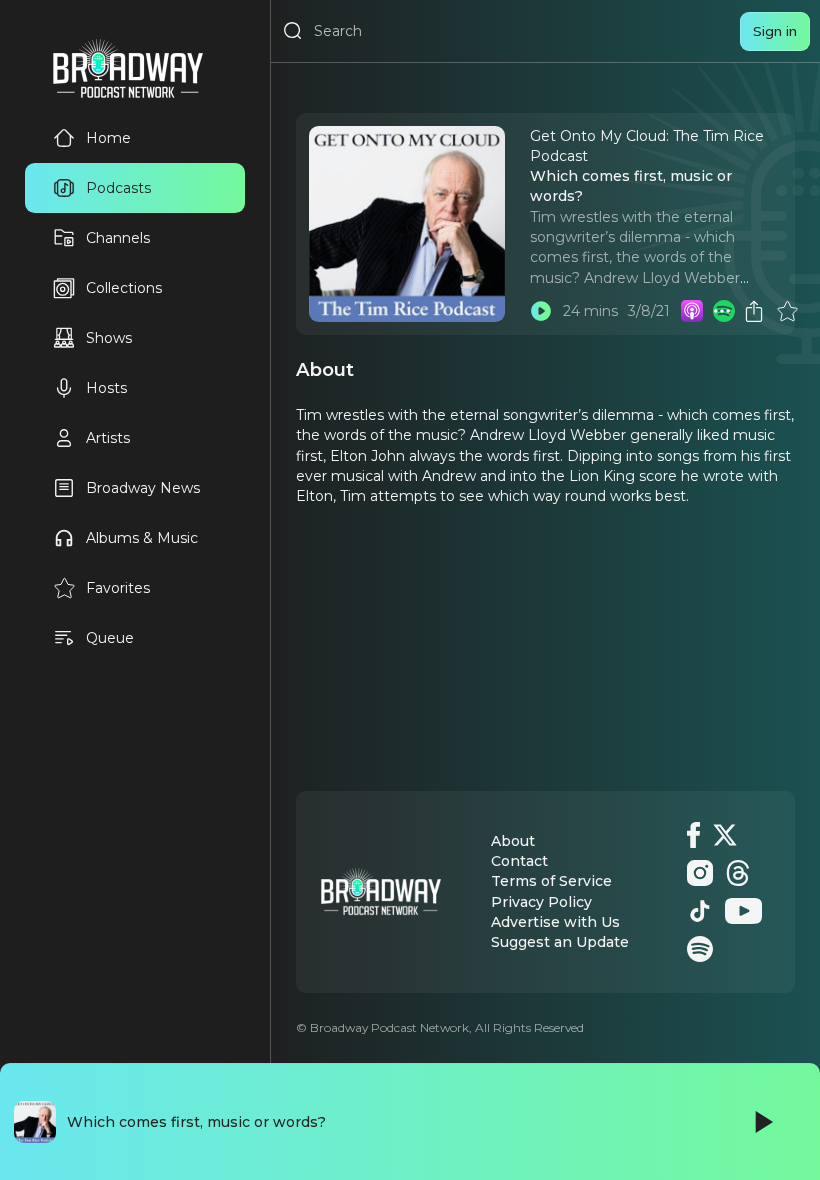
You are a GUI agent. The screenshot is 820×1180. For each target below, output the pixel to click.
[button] (722, 311)
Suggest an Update (560, 942)
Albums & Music (142, 538)
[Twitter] (725, 835)
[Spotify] (700, 949)
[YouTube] (743, 911)
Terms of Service (551, 881)
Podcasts (118, 188)
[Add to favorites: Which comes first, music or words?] (787, 311)
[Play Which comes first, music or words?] (541, 311)
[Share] (754, 311)
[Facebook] (693, 835)
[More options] (722, 311)
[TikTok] (700, 911)
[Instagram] (700, 873)
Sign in (775, 31)
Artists (108, 438)
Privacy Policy (541, 902)
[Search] (293, 31)
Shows (109, 338)
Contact (519, 861)
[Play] (762, 1122)
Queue (110, 638)
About (513, 841)
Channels (118, 238)
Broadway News (143, 488)
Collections (124, 288)
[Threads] (738, 873)
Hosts (106, 388)
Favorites (118, 588)
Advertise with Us (555, 922)
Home (108, 138)
